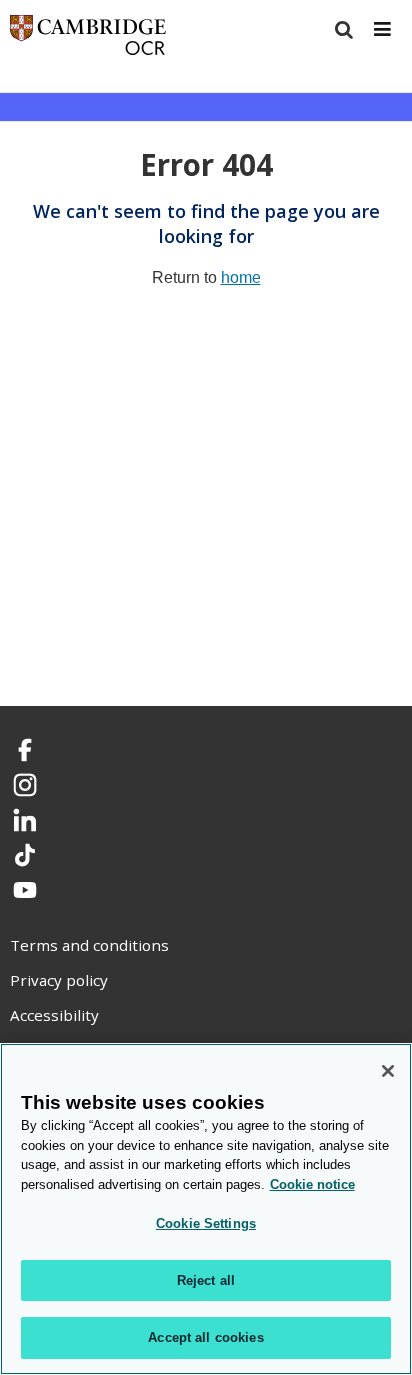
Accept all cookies (205, 1337)
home (241, 277)
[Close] (388, 1071)
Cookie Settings (206, 1223)
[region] (206, 1209)
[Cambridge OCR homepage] (88, 39)
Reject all (206, 1280)
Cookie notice (312, 1184)
